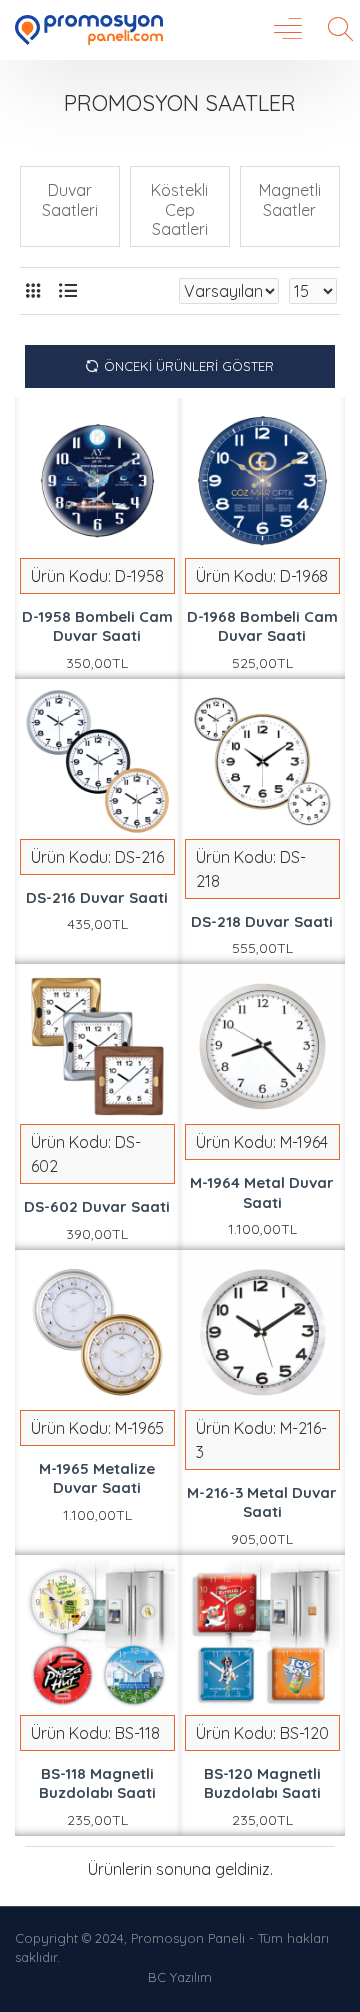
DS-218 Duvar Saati (262, 921)
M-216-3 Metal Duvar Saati (262, 1502)
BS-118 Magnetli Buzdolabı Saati (97, 1783)
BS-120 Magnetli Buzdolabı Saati (262, 1783)
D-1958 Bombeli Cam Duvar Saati (97, 626)
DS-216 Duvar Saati (97, 897)
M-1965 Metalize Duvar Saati (97, 1478)
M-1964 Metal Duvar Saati (262, 1192)
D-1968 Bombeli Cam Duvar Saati (262, 626)
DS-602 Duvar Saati (97, 1206)
